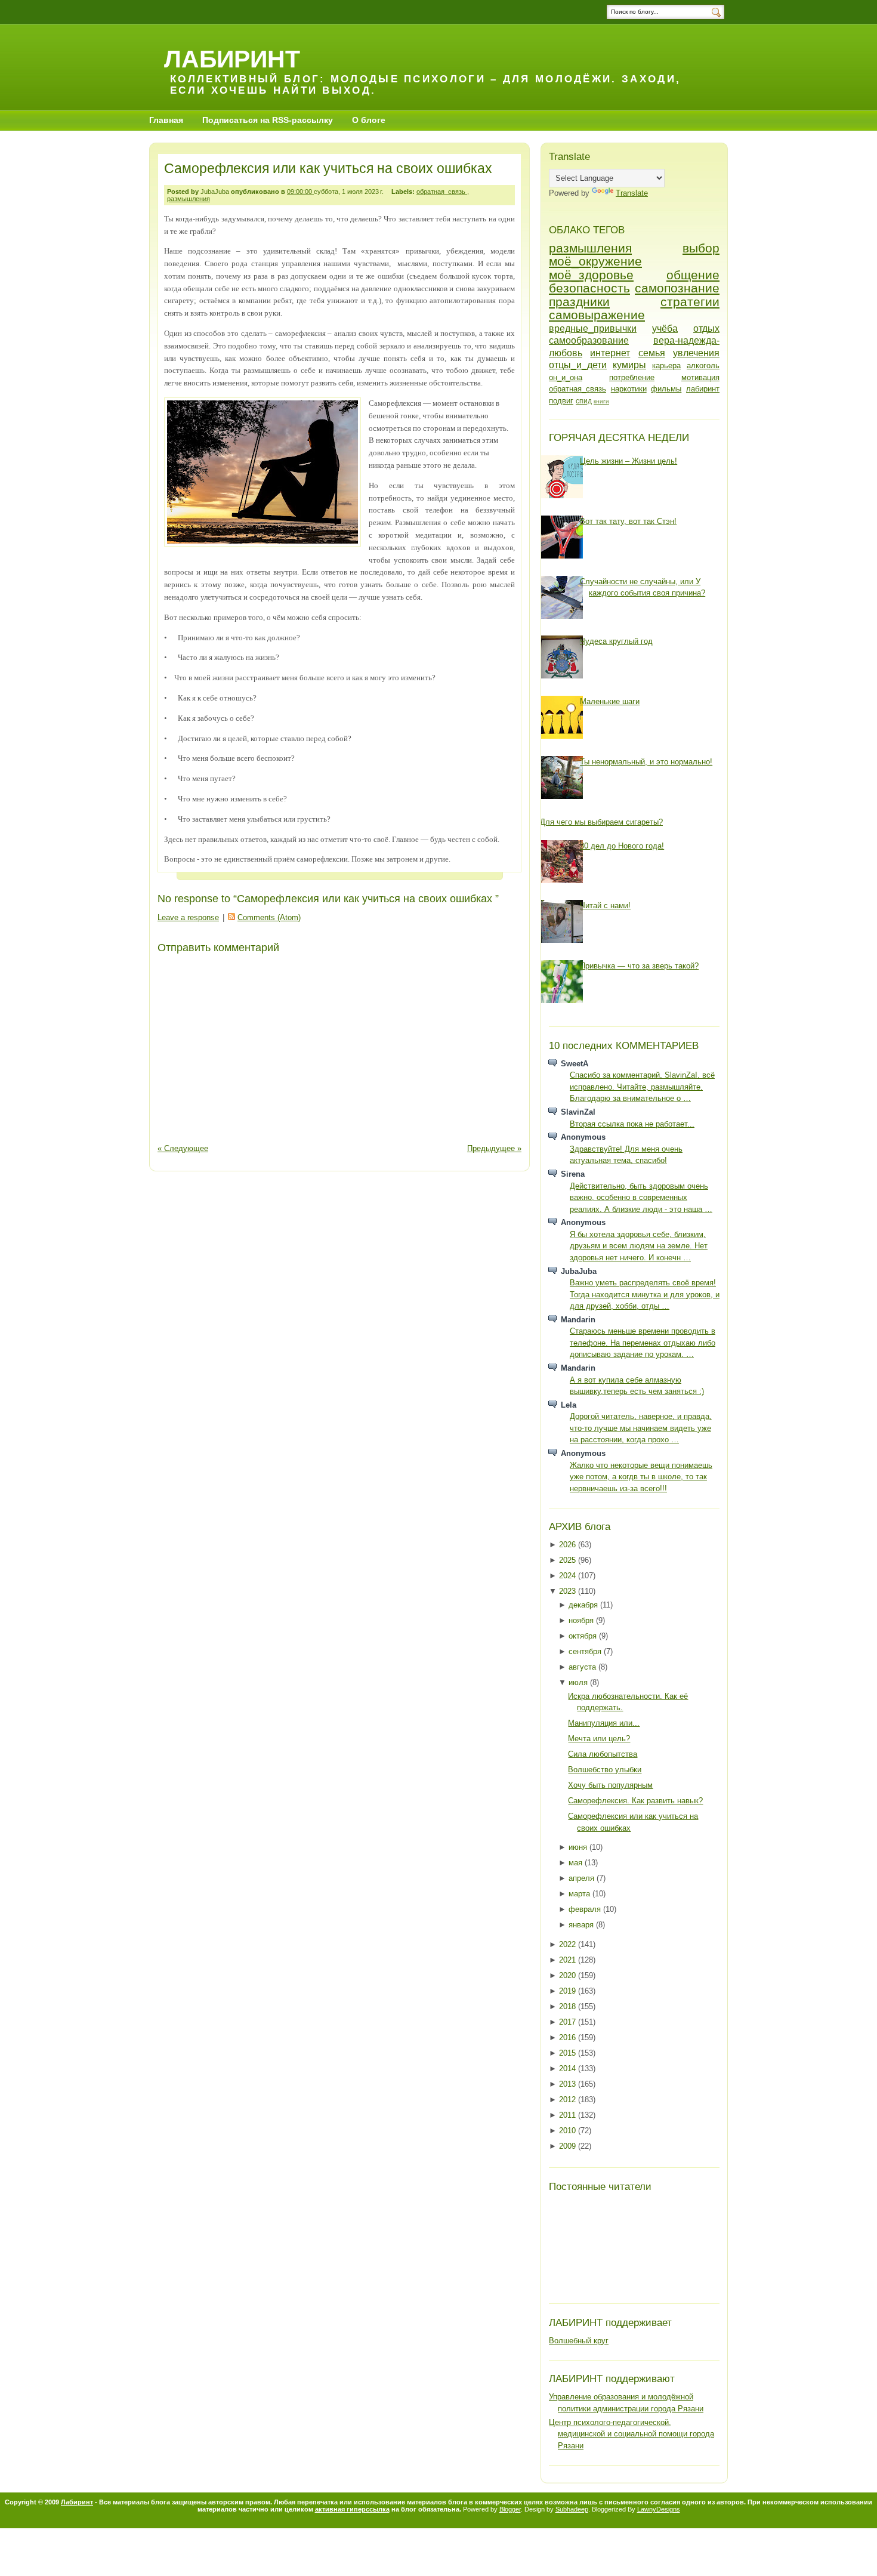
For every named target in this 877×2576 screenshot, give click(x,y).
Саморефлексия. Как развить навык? (635, 1801)
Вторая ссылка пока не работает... (632, 1124)
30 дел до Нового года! (622, 846)
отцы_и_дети (578, 365)
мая (577, 1863)
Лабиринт (232, 59)
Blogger (510, 2509)
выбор (701, 248)
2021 (569, 1960)
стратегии (690, 302)
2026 (569, 1545)
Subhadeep (572, 2509)
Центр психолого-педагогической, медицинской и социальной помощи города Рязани (631, 2434)
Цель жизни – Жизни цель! (629, 461)
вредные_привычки (593, 328)
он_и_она (566, 377)
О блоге (369, 120)
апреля (583, 1878)
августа (583, 1667)
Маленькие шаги (610, 701)
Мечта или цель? (599, 1739)
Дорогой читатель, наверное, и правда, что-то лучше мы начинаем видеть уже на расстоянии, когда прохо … (641, 1428)
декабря (584, 1605)
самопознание (677, 288)
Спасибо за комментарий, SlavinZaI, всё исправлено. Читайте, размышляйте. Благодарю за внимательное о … (642, 1087)
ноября (582, 1620)
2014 (569, 2068)
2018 (569, 2006)
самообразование (589, 340)
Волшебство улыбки (605, 1770)
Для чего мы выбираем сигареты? (601, 822)
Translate (632, 193)
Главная (166, 120)
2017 (569, 2022)
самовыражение (597, 315)
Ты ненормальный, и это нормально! (646, 762)
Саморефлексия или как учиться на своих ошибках (328, 168)
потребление (632, 377)
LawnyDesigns (659, 2509)
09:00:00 (300, 192)
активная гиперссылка (352, 2509)
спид (584, 401)
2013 (569, 2084)
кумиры (629, 365)
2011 (569, 2115)
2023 (569, 1591)
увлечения (696, 353)
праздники (579, 302)
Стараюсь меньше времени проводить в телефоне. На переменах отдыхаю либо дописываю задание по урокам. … (643, 1343)
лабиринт (703, 389)
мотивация (700, 377)
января (582, 1925)
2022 (569, 1944)
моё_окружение (595, 261)
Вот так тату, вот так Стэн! (628, 521)
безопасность (589, 288)
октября (584, 1636)
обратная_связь (442, 192)
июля (579, 1682)
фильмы (666, 389)
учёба (665, 328)
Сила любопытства (603, 1754)
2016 (569, 2037)
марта (580, 1894)
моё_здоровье (591, 275)
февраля (586, 1909)
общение (693, 275)
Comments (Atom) (269, 917)
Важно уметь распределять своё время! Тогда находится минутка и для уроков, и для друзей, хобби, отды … (645, 1294)
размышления (189, 199)
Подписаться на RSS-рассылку (268, 120)
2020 (569, 1975)
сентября (586, 1651)
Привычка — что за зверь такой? (639, 966)
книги (601, 401)
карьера (666, 365)
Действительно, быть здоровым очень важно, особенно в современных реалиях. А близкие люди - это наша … (641, 1198)
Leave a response (188, 917)
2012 (569, 2100)
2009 (569, 2146)
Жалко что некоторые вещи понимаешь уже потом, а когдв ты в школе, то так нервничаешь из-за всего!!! (641, 1477)
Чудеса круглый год (616, 641)
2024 (569, 1576)
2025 (569, 1560)
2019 (569, 1991)
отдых (706, 328)
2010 (569, 2131)
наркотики (629, 389)
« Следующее (183, 1148)
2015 (569, 2053)
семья (652, 353)
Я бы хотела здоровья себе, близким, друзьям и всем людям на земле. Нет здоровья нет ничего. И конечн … (639, 1246)
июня (579, 1847)
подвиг (561, 401)
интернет (610, 353)
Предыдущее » (494, 1148)
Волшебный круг (579, 2341)
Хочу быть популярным (610, 1785)
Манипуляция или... (604, 1723)
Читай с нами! (605, 906)
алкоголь (703, 365)
